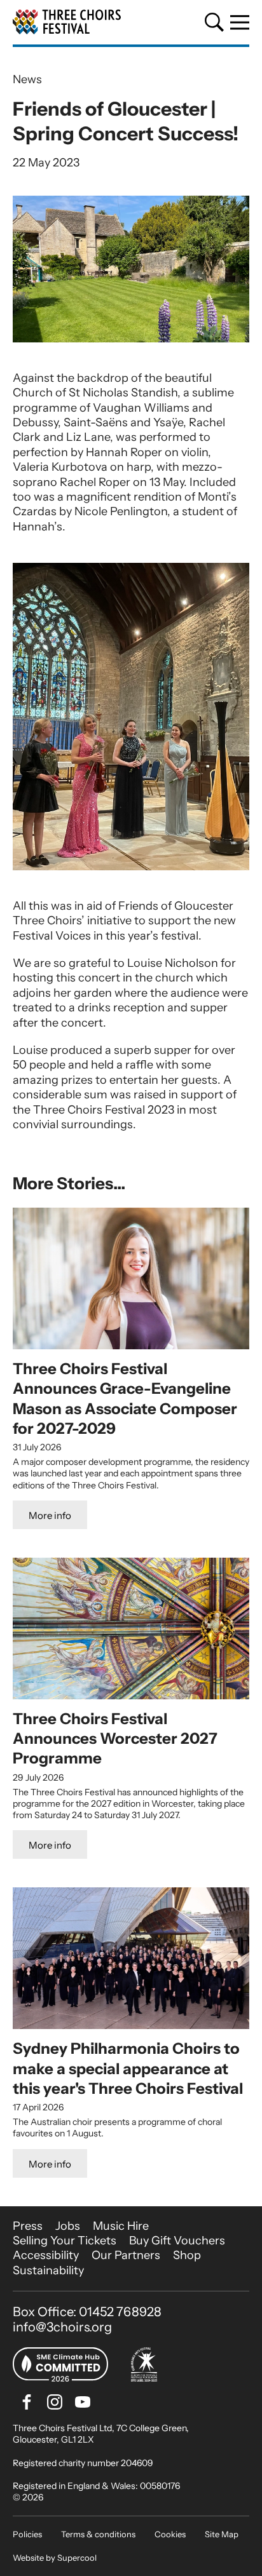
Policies (27, 2534)
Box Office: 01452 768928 (87, 2312)
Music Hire (121, 2226)
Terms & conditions (98, 2534)
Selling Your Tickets (65, 2241)
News (27, 79)
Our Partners (126, 2255)
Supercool (77, 2558)
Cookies (170, 2534)
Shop (187, 2255)
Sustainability (48, 2270)
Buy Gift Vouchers (177, 2241)
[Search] (214, 22)
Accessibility (46, 2255)
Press (28, 2226)
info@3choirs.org (62, 2327)
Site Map (222, 2534)
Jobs (68, 2226)
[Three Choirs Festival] (67, 22)
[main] (131, 1127)
